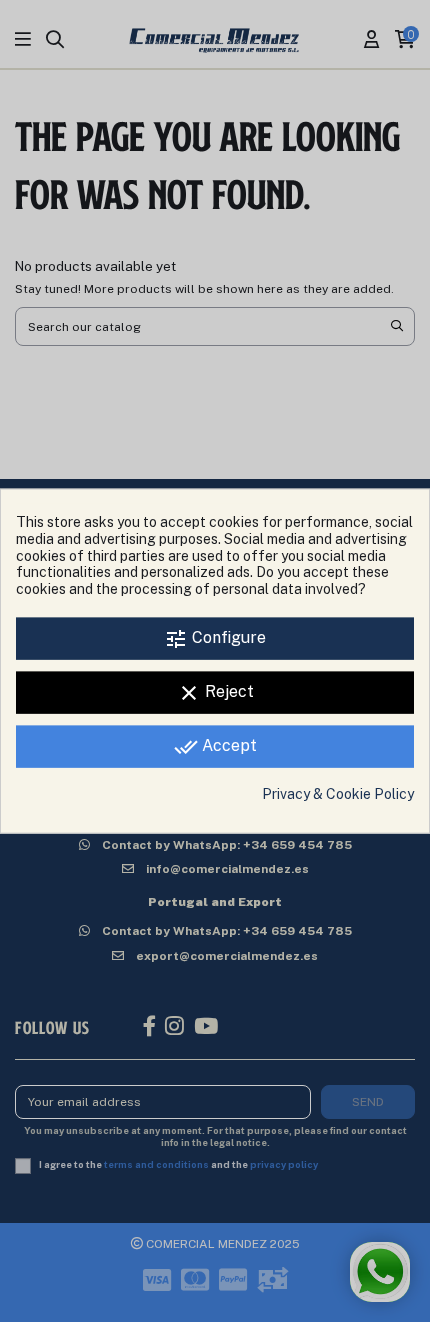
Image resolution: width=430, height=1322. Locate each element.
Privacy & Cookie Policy (338, 794)
